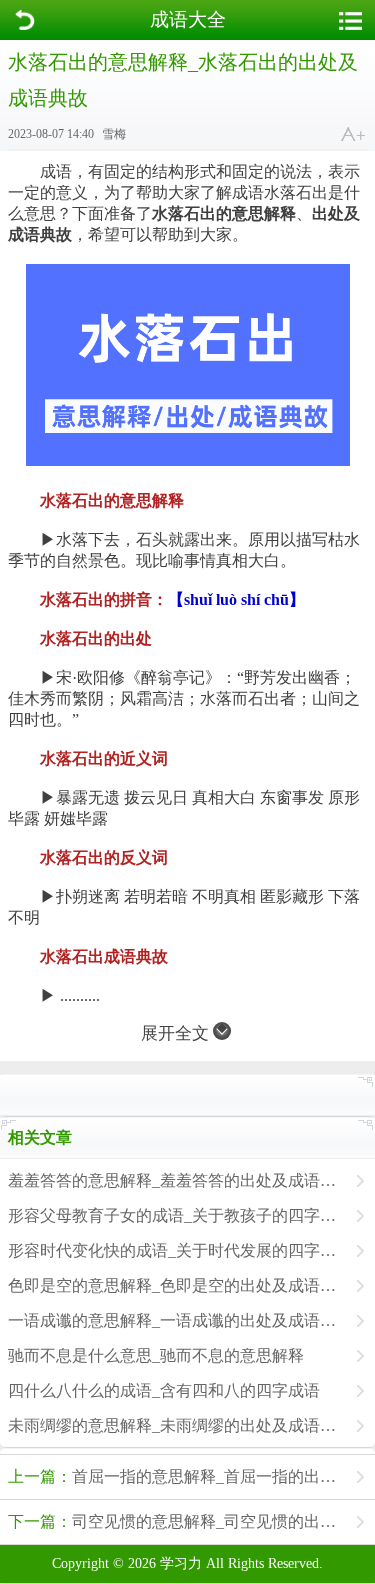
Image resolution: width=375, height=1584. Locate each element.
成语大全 (188, 19)
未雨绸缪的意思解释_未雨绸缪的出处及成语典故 (177, 1425)
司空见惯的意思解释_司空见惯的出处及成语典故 (191, 1521)
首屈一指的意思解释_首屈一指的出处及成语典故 (191, 1476)
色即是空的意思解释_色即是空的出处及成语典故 (177, 1285)
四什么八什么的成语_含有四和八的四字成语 (164, 1390)
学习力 (181, 1563)
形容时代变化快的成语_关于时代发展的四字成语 (177, 1250)
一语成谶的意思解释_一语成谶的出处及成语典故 (177, 1320)
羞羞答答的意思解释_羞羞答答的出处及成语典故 (177, 1180)
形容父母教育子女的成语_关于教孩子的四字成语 (177, 1215)
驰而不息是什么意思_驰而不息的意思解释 (156, 1355)
